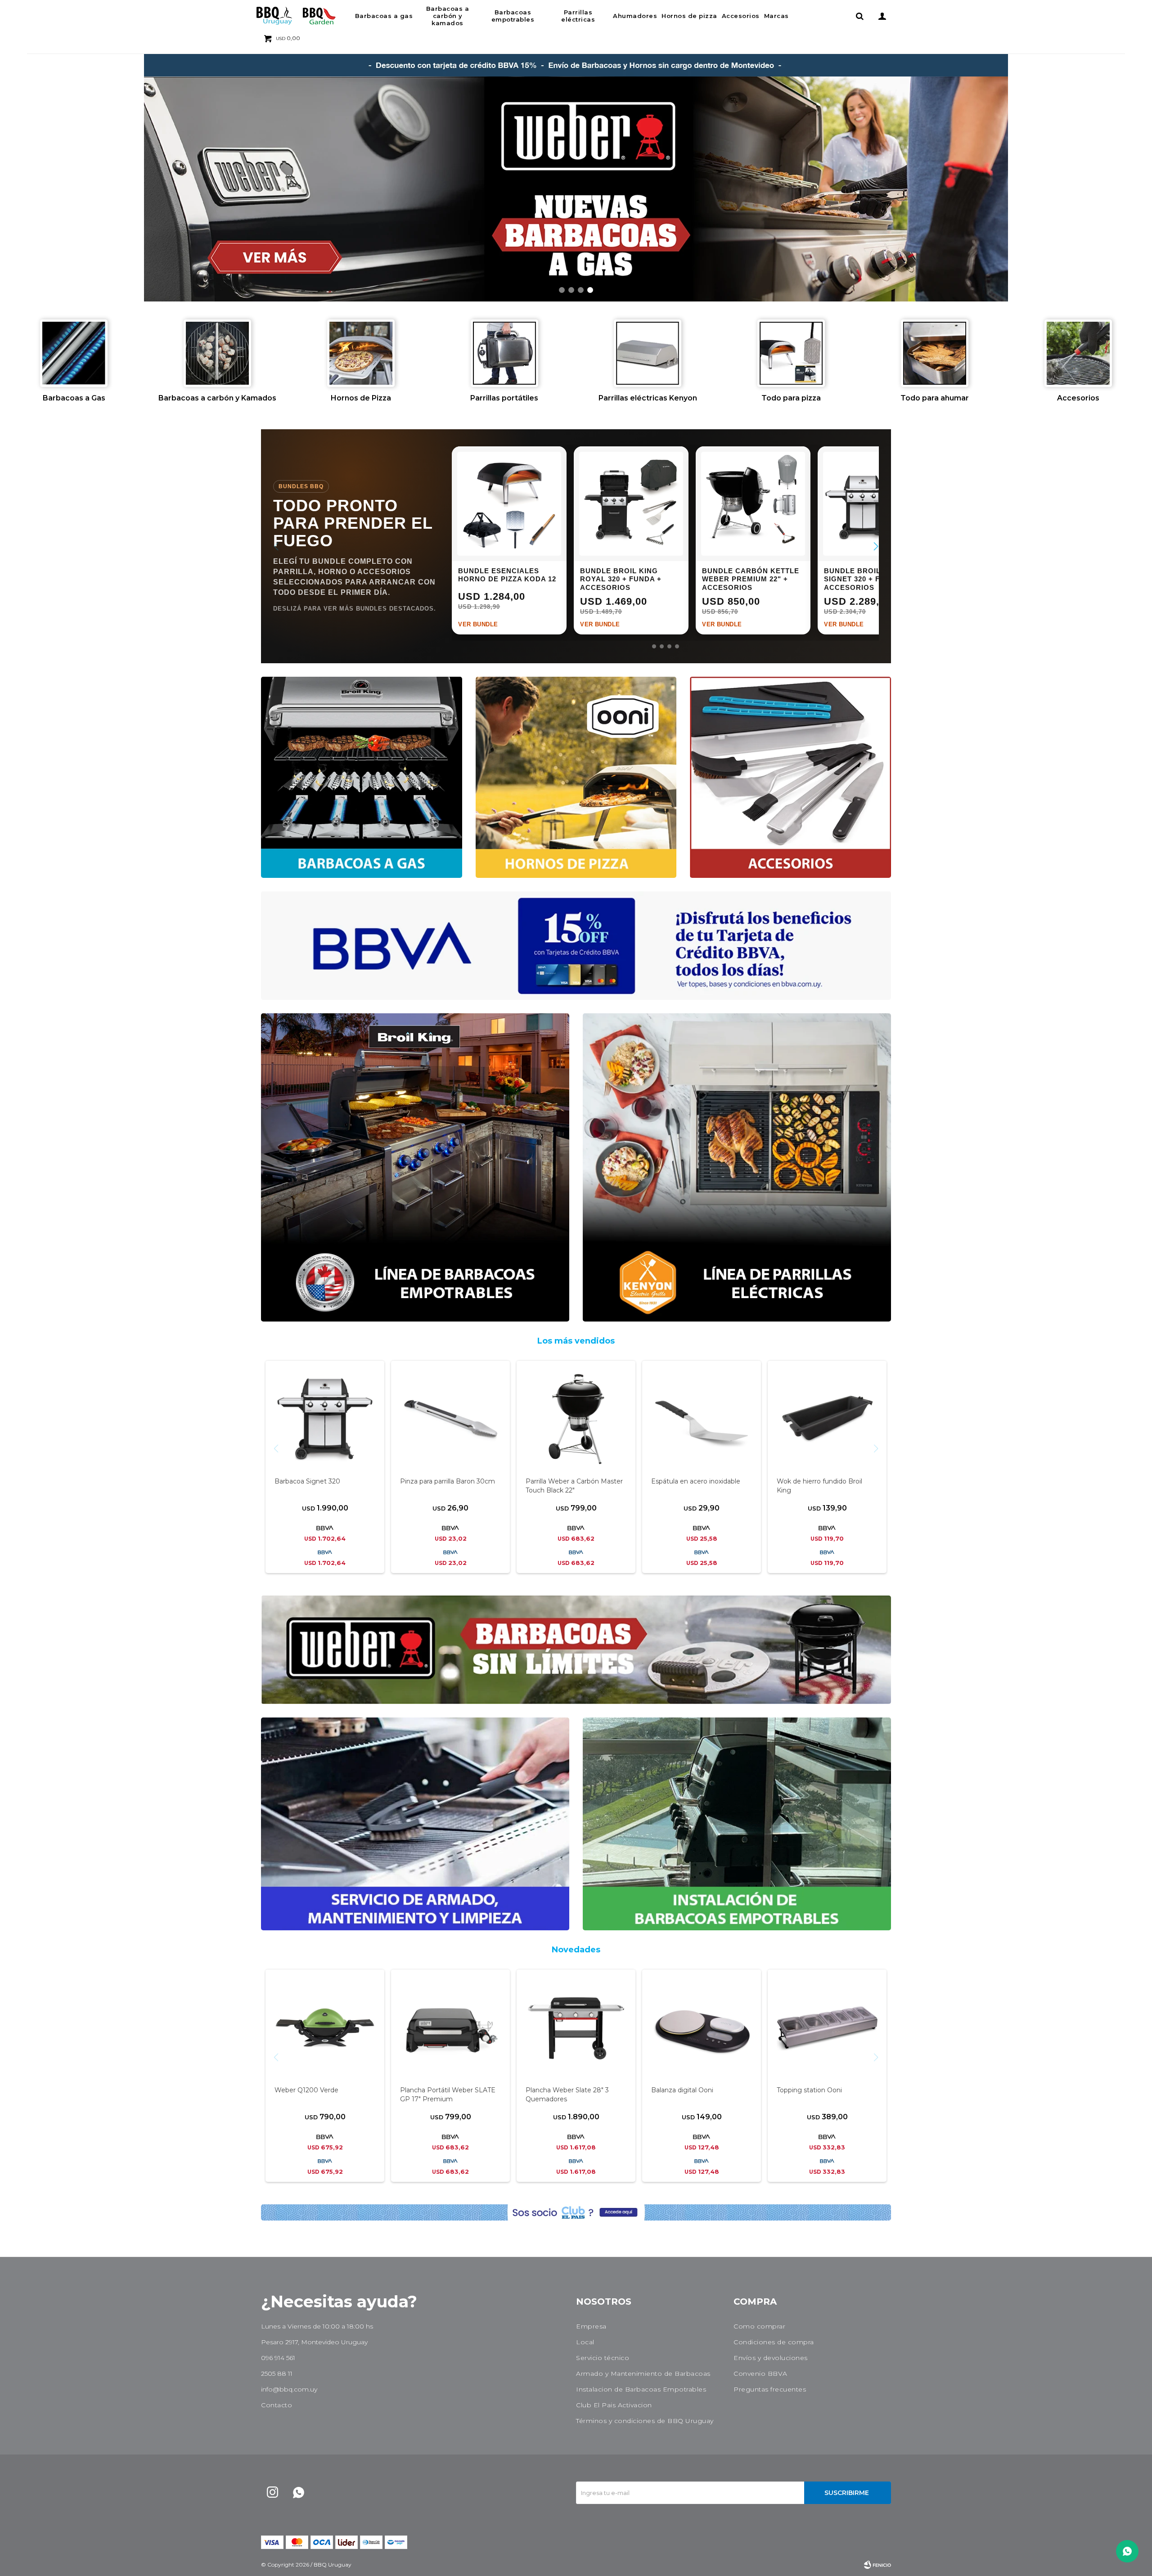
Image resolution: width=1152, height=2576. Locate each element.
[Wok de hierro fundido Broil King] (827, 1420)
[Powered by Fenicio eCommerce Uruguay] (877, 2565)
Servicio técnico (603, 2358)
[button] (859, 16)
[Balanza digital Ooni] (702, 2028)
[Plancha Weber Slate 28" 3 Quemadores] (576, 2028)
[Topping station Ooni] (827, 2028)
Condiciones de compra (774, 2342)
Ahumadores (635, 16)
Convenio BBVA (760, 2374)
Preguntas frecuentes (770, 2389)
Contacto (277, 2405)
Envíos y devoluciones (771, 2358)
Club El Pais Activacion (614, 2405)
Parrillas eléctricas (578, 16)
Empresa (591, 2326)
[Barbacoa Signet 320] (325, 1420)
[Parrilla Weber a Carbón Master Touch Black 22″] (576, 1420)
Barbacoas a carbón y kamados (448, 16)
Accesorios (741, 16)
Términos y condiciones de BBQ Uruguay (645, 2421)
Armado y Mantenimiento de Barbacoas (643, 2374)
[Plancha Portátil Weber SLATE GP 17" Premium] (450, 2028)
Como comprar (759, 2326)
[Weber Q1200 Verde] (325, 2028)
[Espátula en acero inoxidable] (702, 1420)
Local (585, 2342)
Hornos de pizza (689, 16)
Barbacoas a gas (384, 16)
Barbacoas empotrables (513, 16)
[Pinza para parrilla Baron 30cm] (450, 1420)
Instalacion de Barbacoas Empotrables (641, 2389)
